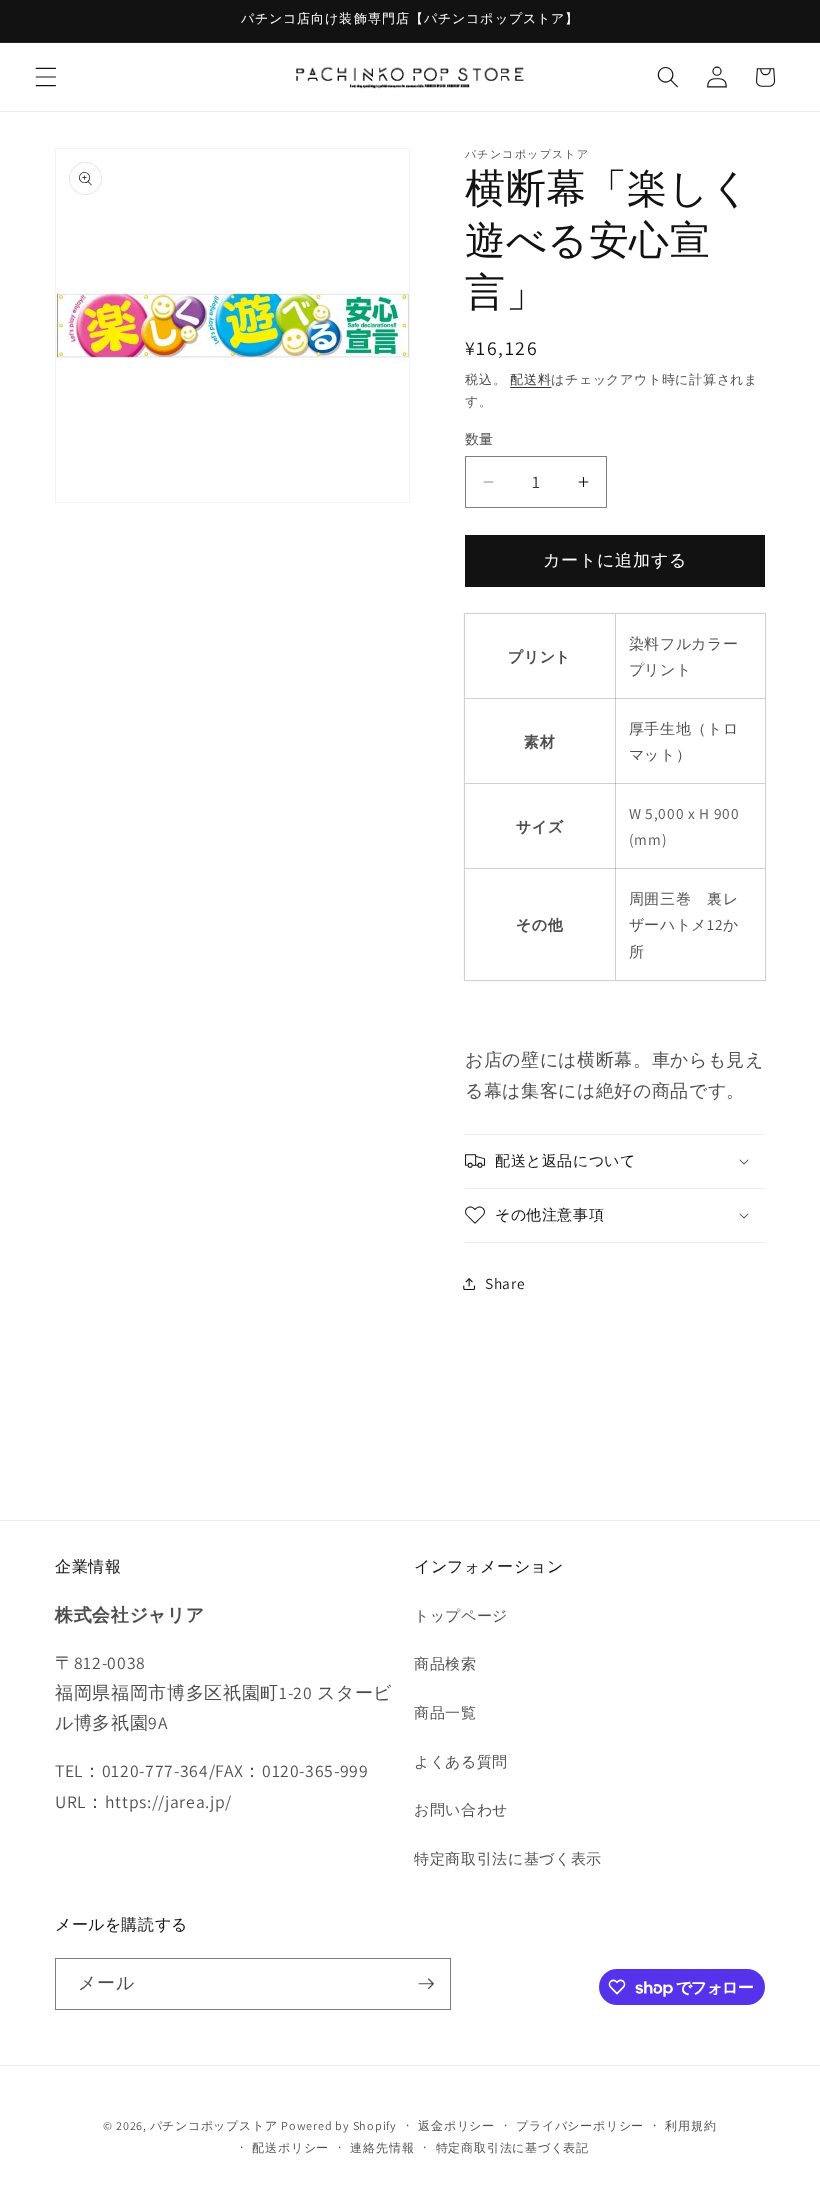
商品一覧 (445, 1712)
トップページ (461, 1615)
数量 (479, 438)
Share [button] (505, 1283)
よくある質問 (461, 1761)
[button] (46, 77)
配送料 (530, 379)
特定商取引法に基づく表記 (512, 2147)
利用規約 (690, 2125)
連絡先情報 (382, 2147)
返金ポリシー (456, 2125)
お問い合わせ (461, 1809)
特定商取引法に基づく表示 (508, 1858)
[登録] (426, 1984)
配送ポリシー (290, 2147)
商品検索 (445, 1663)
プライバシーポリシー (580, 2125)
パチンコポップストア (214, 2125)
